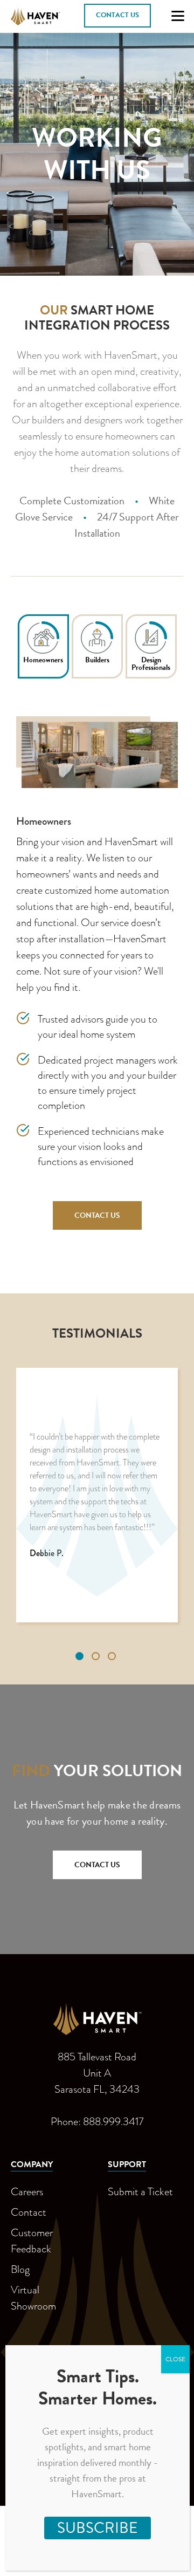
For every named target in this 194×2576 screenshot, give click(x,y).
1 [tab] (81, 1657)
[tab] (43, 646)
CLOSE (175, 2359)
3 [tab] (113, 1657)
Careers (27, 2191)
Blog (20, 2269)
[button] (117, 16)
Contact (29, 2212)
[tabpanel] (97, 1495)
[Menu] (178, 16)
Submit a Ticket (140, 2191)
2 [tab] (97, 1657)
